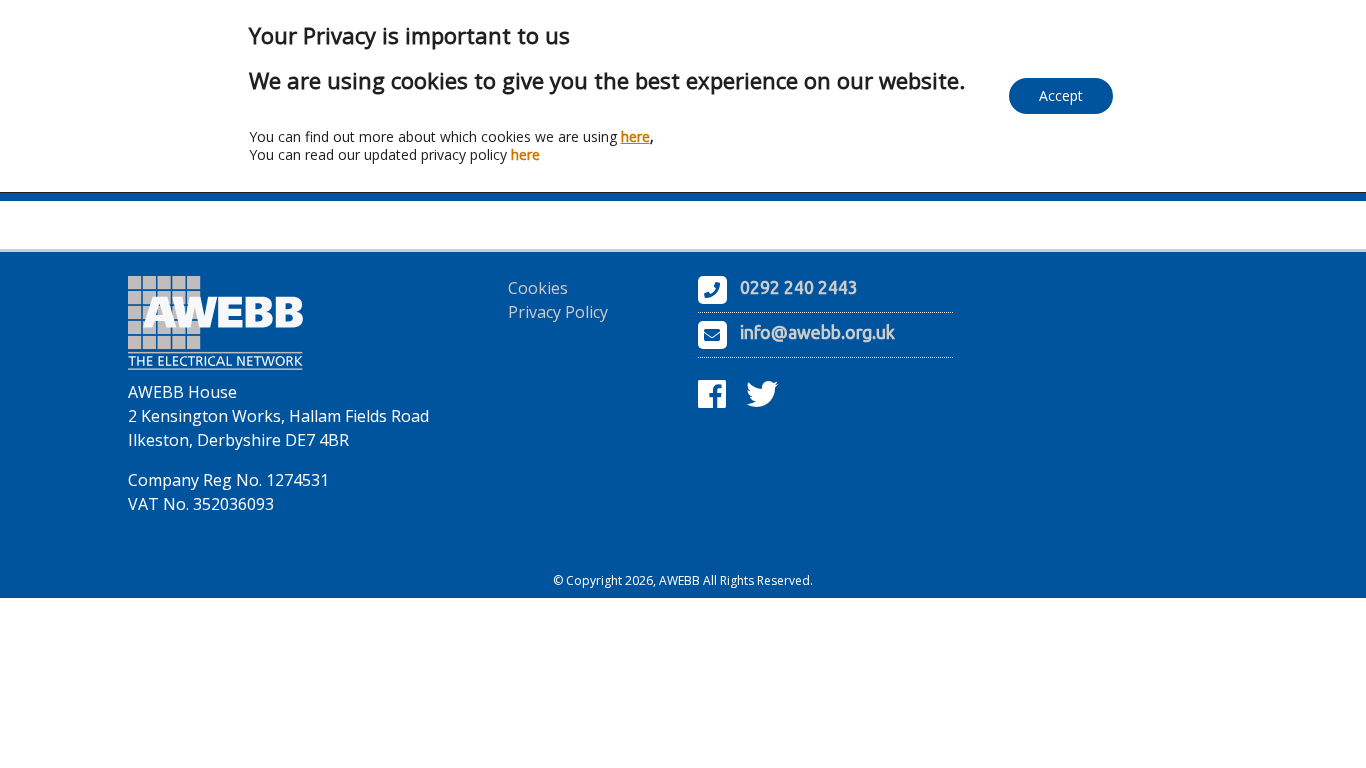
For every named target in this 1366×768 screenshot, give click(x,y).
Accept (1061, 95)
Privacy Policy (558, 312)
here (635, 136)
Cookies (538, 288)
